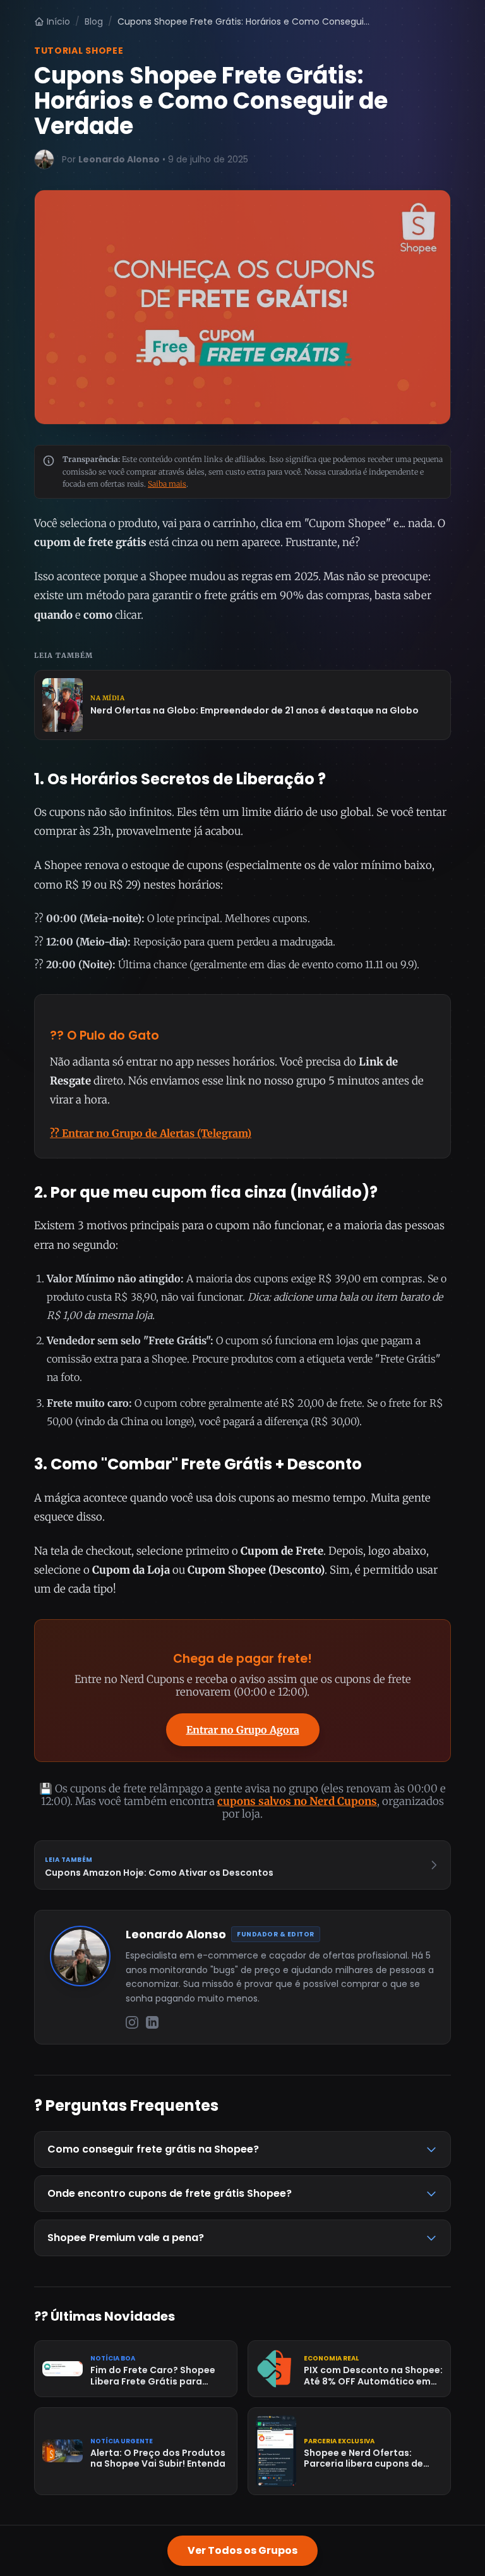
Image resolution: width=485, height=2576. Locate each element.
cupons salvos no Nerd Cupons (297, 1801)
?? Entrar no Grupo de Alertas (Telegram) (151, 1133)
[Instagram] (132, 2022)
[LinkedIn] (152, 2022)
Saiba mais (167, 484)
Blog (94, 21)
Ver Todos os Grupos (242, 2550)
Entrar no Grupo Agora (243, 1730)
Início (58, 21)
